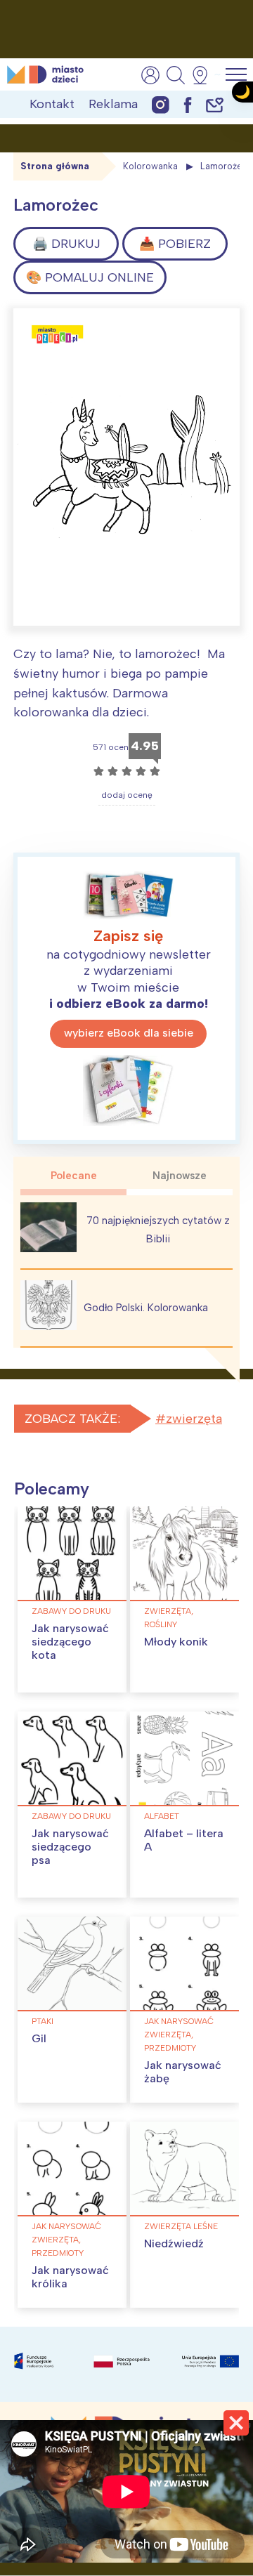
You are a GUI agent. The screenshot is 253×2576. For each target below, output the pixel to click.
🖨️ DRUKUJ (66, 244)
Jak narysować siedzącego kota (70, 1642)
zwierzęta (194, 1419)
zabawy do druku (71, 1611)
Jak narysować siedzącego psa (70, 1847)
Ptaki (43, 2021)
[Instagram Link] (161, 104)
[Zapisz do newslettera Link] (215, 104)
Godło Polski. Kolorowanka (146, 1308)
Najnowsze (180, 1176)
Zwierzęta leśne (181, 2226)
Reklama (113, 104)
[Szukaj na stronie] (176, 75)
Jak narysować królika (70, 2277)
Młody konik (176, 1642)
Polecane (74, 1176)
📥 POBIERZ (175, 244)
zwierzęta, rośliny (169, 1618)
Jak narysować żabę (183, 2072)
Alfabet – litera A (184, 1840)
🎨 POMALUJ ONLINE (90, 277)
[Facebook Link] (188, 104)
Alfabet (162, 1816)
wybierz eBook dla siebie (129, 1033)
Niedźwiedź (174, 2243)
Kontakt (52, 104)
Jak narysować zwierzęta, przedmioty (179, 2035)
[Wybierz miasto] (205, 75)
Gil (39, 2038)
